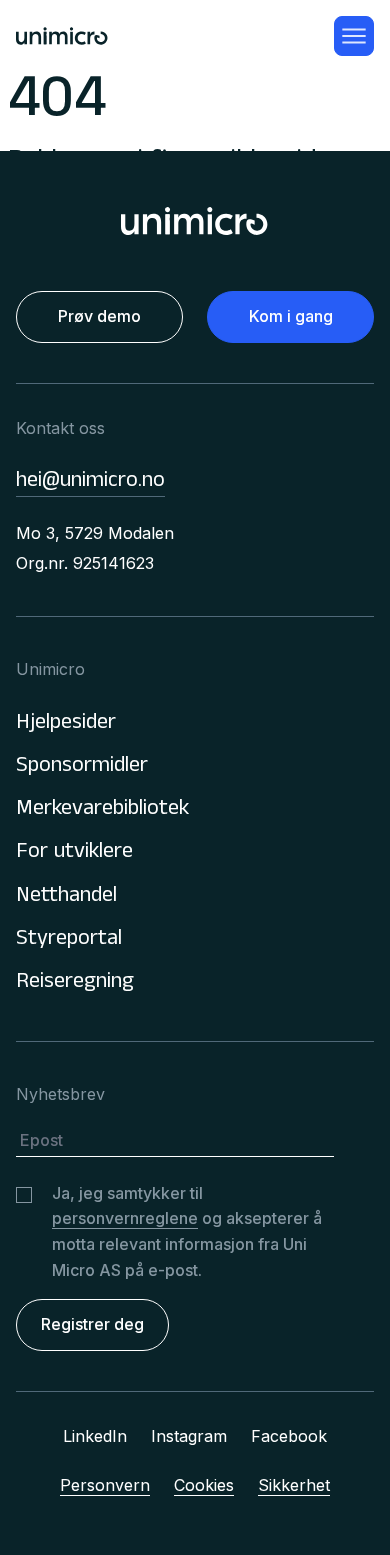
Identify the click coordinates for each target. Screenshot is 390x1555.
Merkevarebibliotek (102, 810)
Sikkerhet (294, 1485)
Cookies (204, 1485)
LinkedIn (95, 1436)
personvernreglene (125, 1218)
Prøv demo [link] (99, 316)
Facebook (289, 1436)
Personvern (105, 1485)
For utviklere (74, 853)
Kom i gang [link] (291, 316)
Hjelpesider (66, 724)
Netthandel (66, 897)
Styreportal (69, 940)
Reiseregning (75, 983)
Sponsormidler (82, 767)
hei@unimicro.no (90, 483)
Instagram (189, 1436)
